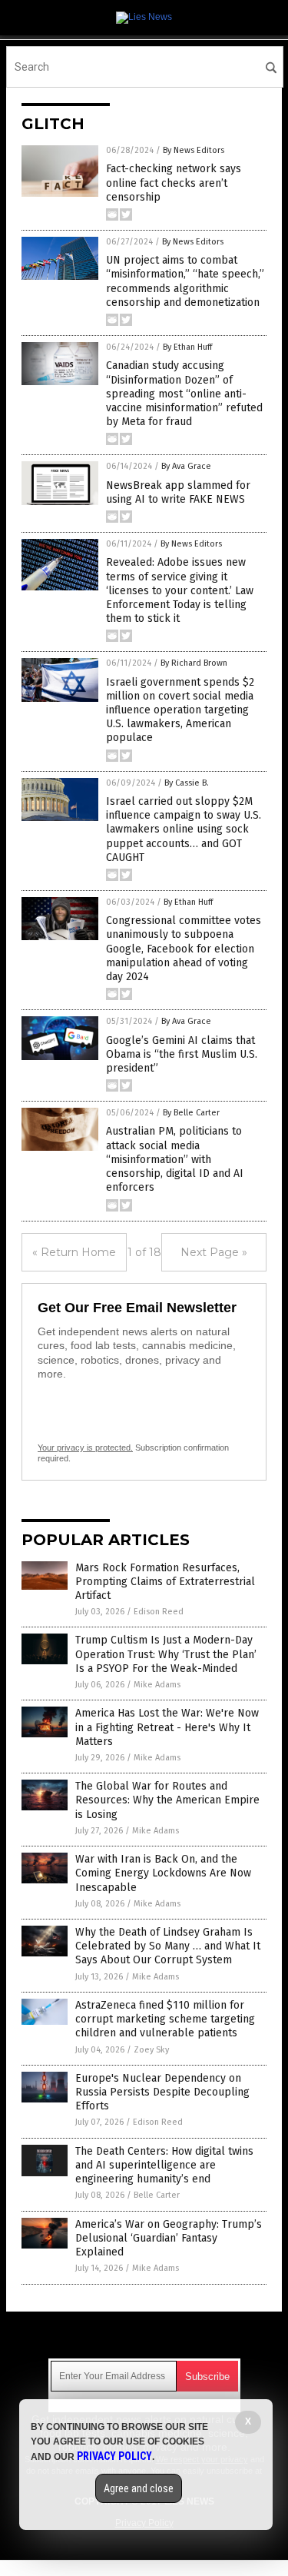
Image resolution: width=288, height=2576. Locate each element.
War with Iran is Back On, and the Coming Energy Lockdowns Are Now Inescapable (163, 1873)
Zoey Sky (151, 2050)
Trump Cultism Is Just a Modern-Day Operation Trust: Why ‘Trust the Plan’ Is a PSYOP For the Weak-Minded (166, 1654)
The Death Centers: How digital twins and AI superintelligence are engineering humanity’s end (164, 2165)
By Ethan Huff (187, 347)
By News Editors (194, 150)
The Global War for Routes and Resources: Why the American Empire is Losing (167, 1800)
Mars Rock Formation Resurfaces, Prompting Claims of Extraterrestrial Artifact (165, 1582)
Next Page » (214, 1252)
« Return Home (74, 1252)
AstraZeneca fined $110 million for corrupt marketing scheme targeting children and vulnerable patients (165, 2019)
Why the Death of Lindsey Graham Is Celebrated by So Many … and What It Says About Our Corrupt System (168, 1946)
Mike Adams (157, 1685)
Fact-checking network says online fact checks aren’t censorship (174, 183)
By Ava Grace (186, 466)
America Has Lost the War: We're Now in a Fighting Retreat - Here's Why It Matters (167, 1727)
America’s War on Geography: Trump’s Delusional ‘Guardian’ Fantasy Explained (169, 2238)
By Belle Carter (191, 1113)
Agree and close (139, 2488)
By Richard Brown (194, 663)
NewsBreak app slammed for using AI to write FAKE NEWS (178, 492)
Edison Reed (159, 1612)
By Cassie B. (187, 783)
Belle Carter (157, 2195)
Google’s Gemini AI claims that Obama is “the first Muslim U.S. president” (182, 1054)
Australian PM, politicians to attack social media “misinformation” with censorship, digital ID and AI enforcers (175, 1159)
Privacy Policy (114, 2456)
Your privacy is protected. (85, 1448)
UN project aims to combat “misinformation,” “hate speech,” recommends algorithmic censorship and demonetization (185, 281)
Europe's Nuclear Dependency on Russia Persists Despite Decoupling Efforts (162, 2092)
